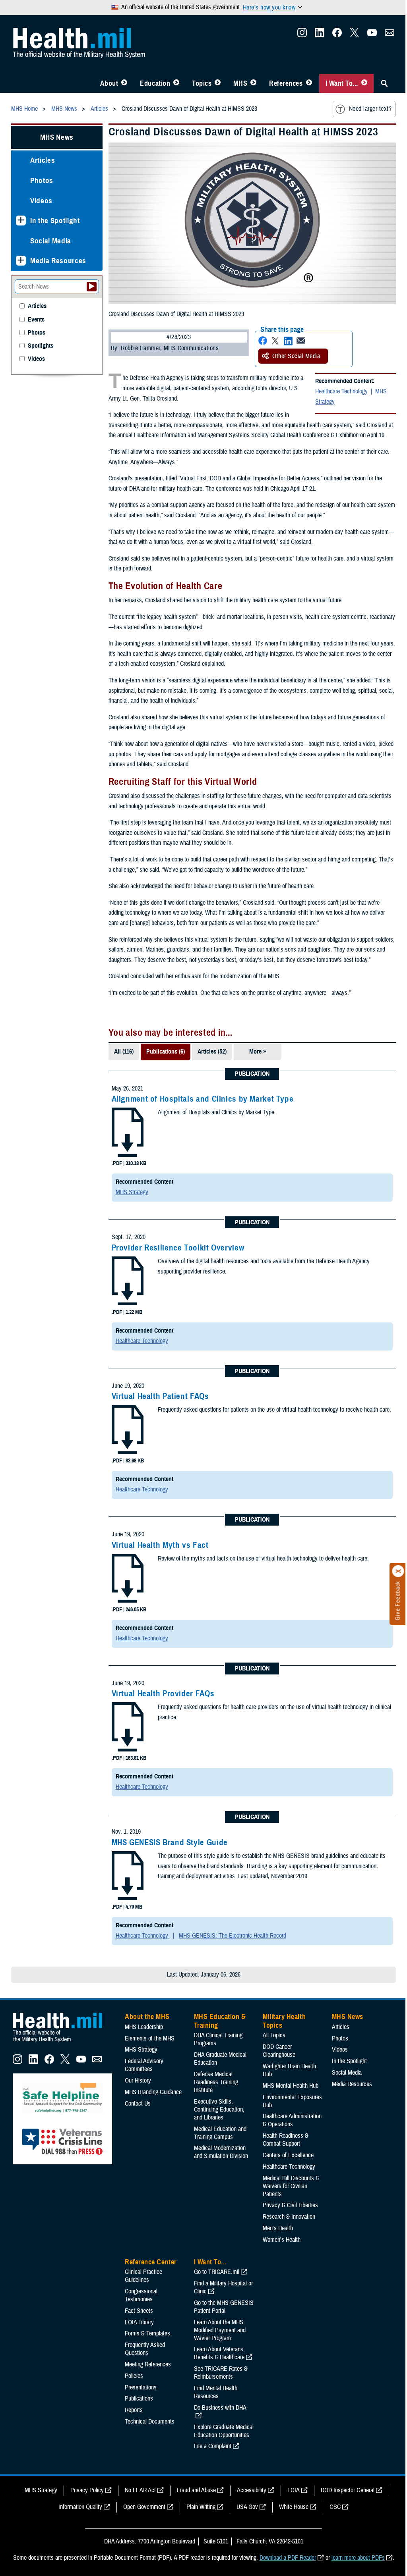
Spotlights (41, 346)
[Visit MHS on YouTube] (372, 35)
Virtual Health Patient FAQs (160, 1396)
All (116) (124, 1052)
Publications (139, 2399)
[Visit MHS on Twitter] (355, 35)
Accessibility (252, 2490)
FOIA (294, 2490)
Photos (42, 180)
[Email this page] (301, 341)
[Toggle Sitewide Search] (384, 83)
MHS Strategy (132, 1192)
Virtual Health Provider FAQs (163, 1694)
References (286, 83)
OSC (335, 2507)
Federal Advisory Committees (144, 2065)
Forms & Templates (147, 2333)
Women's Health (282, 2240)
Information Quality (80, 2507)
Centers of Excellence (288, 2155)
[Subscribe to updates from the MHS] (390, 35)
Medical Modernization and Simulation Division (221, 2152)
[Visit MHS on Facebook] (337, 35)
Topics (202, 83)
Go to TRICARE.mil (217, 2272)
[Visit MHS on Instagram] (302, 35)
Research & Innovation (289, 2217)
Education (155, 83)
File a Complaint (213, 2446)
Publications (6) (166, 1052)
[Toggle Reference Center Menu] (309, 83)
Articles (43, 160)
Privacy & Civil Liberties (290, 2205)
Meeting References (148, 2364)
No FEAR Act (140, 2490)
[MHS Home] (62, 2042)
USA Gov (247, 2507)
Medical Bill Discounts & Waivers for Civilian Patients (291, 2186)
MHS (240, 83)
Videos (41, 201)
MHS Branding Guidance (153, 2092)
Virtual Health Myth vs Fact (160, 1545)
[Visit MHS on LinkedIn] (320, 35)
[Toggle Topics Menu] (218, 83)
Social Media (51, 241)
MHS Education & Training (220, 2021)
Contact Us (138, 2104)
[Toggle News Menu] (253, 83)
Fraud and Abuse (196, 2490)
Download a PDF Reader (288, 2558)
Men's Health (278, 2228)
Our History (138, 2081)
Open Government (144, 2507)
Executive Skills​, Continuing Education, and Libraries (219, 2110)
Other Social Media (296, 356)
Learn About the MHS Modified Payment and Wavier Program (220, 2330)
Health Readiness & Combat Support (286, 2140)
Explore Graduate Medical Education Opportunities (224, 2431)
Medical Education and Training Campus (220, 2133)
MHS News (57, 137)
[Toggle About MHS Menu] (124, 83)
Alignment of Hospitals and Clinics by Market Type (203, 1099)
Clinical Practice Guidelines (143, 2276)
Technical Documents (150, 2422)
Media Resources (58, 261)
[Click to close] (398, 1571)
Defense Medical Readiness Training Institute (216, 2082)
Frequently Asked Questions (145, 2349)
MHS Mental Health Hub (291, 2086)
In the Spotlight (55, 221)
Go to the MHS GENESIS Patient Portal (224, 2307)
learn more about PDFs (358, 2558)
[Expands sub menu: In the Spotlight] (21, 221)
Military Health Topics (284, 2021)
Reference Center (151, 2262)
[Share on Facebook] (263, 341)
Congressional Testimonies (141, 2295)
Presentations (141, 2387)
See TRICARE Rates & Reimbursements (221, 2373)
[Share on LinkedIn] (288, 341)
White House (294, 2507)
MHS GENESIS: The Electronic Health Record (233, 1936)
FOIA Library (139, 2322)
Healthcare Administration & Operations (292, 2120)
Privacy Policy (87, 2490)
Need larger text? (370, 109)
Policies (134, 2376)
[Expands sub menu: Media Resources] (21, 261)
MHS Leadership (144, 2027)
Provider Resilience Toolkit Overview (178, 1248)
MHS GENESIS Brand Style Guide (170, 1842)
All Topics (274, 2035)
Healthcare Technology (341, 391)
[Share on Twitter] (275, 341)
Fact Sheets (139, 2311)
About (109, 83)
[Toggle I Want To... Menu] (364, 83)
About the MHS (147, 2017)
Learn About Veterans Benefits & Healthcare (219, 2353)
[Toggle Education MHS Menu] (176, 83)
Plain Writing (201, 2507)
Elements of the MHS (150, 2038)
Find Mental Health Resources (216, 2392)
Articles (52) (212, 1052)
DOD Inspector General (348, 2490)
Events (36, 320)
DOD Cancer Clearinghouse (279, 2051)
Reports (134, 2410)
